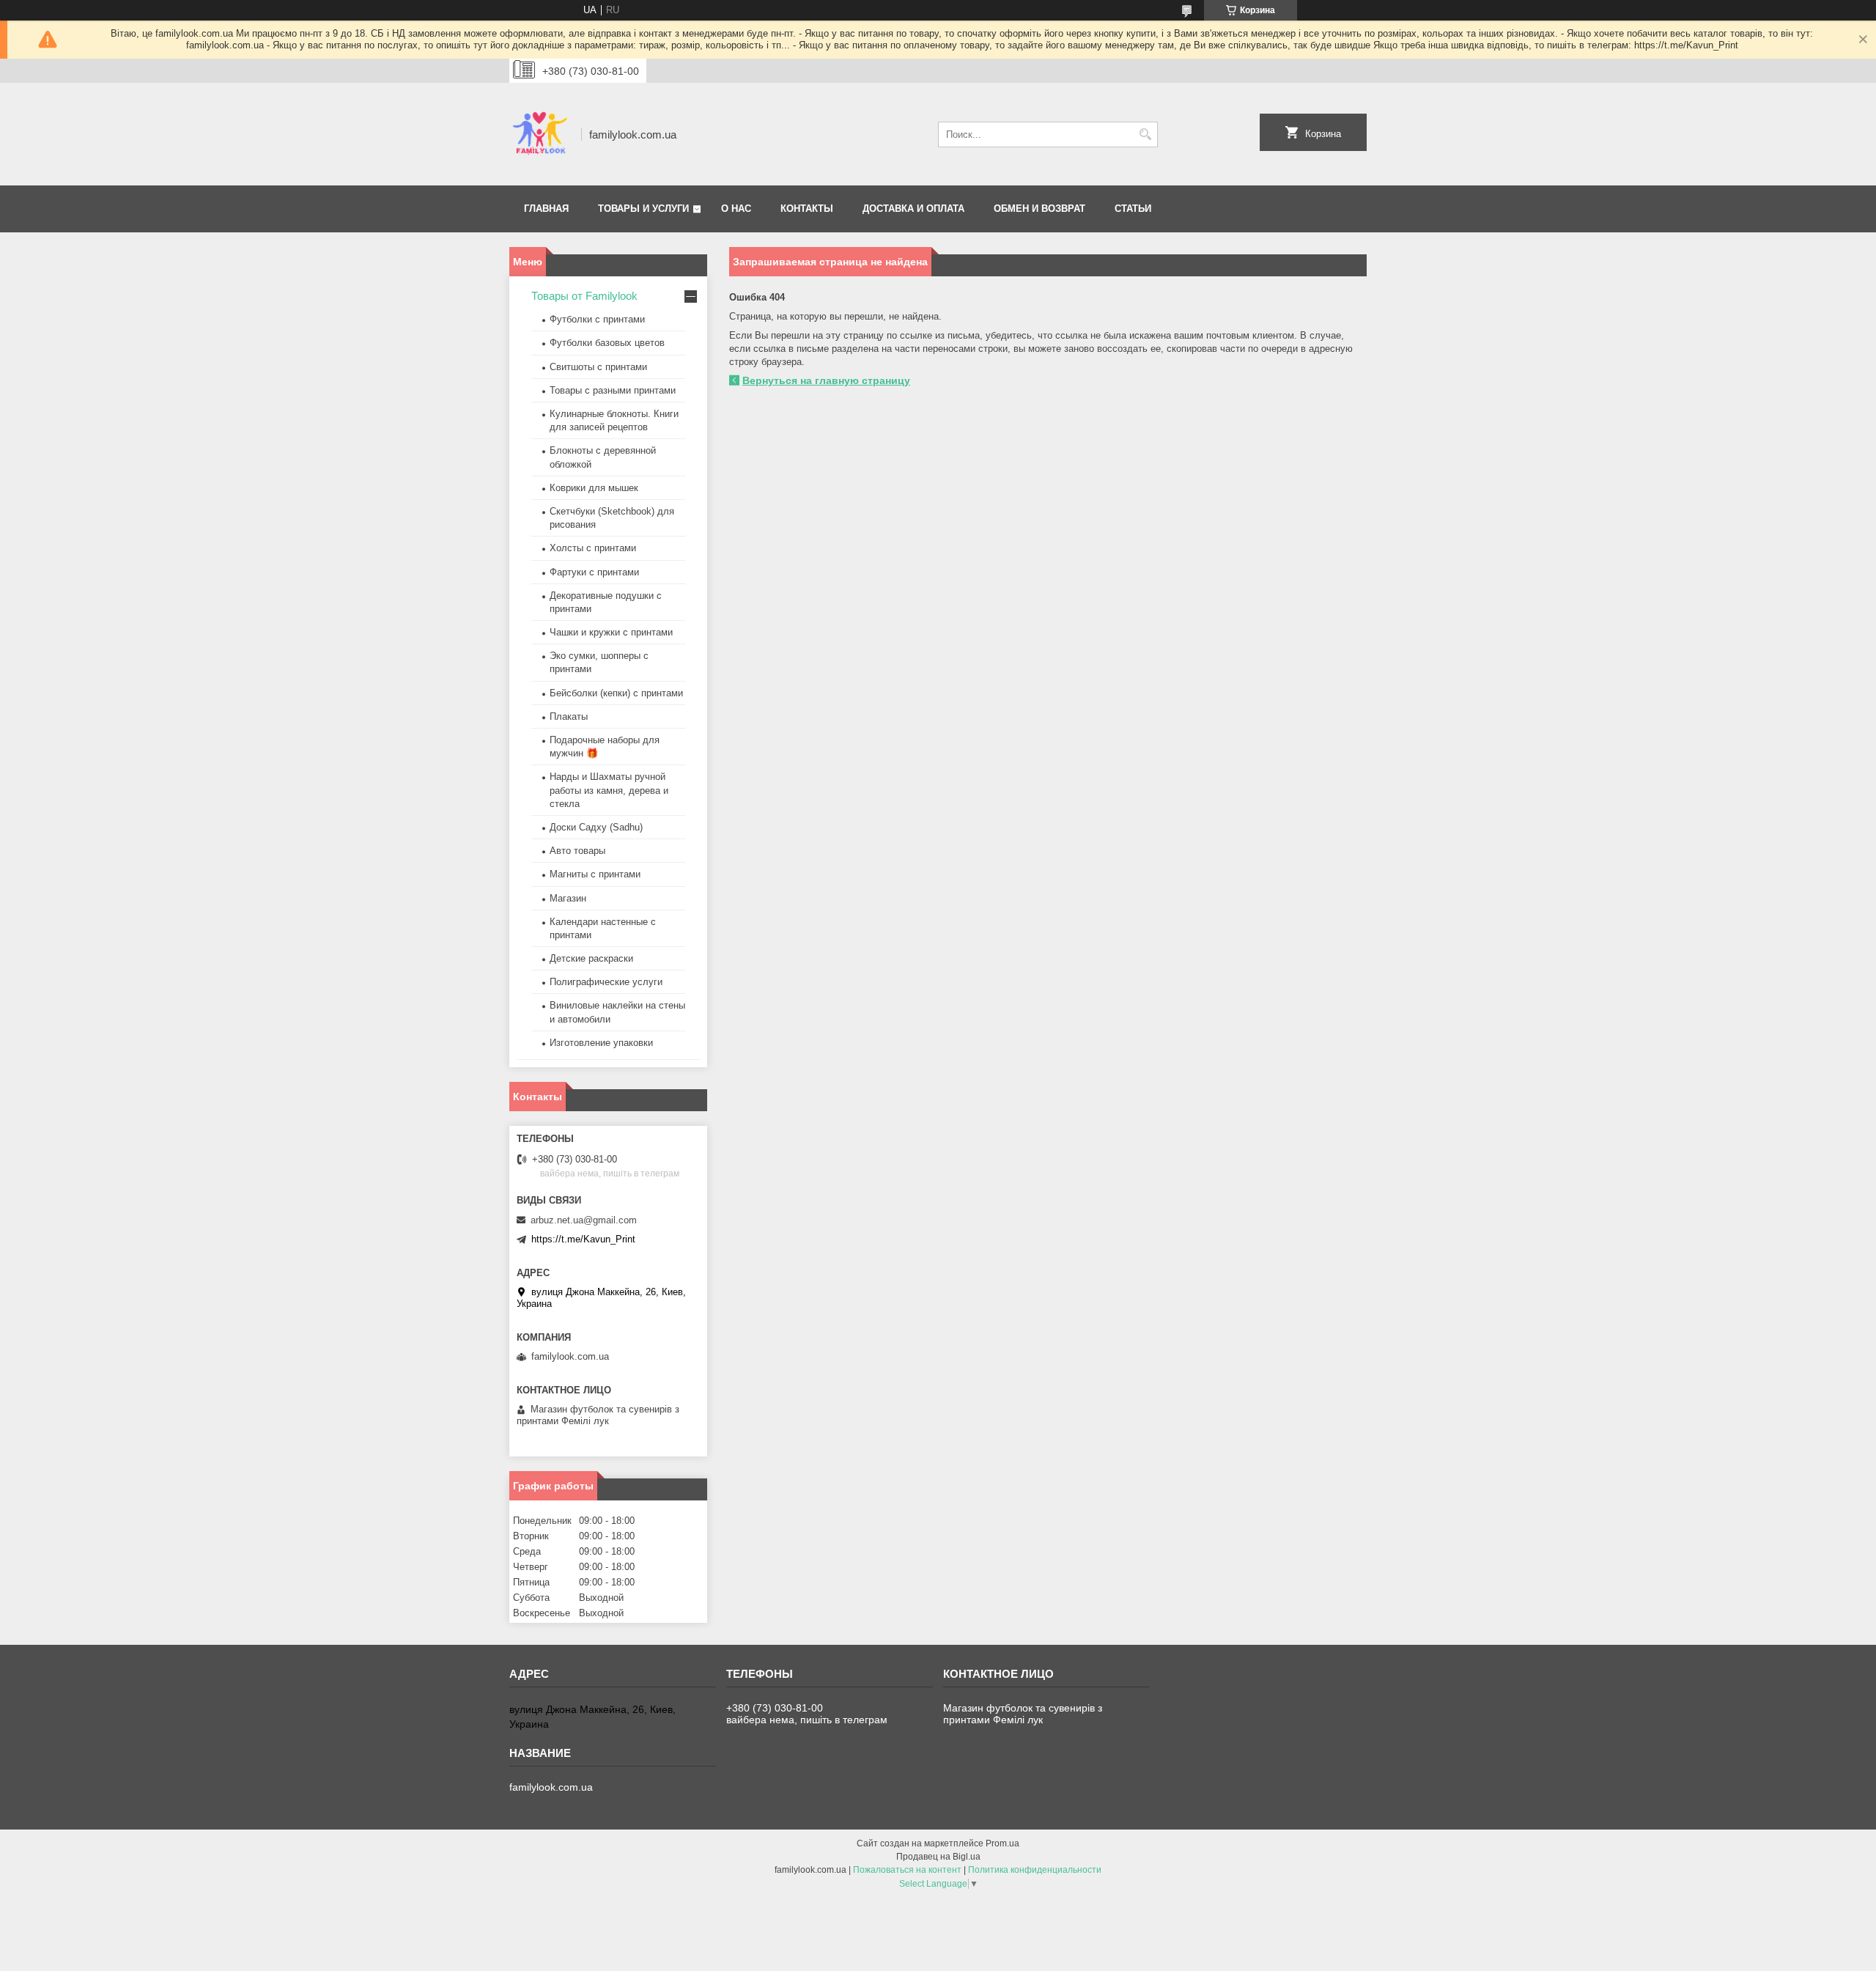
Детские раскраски (591, 958)
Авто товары (577, 851)
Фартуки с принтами (594, 572)
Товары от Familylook (584, 296)
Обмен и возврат (1039, 209)
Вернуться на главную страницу (826, 380)
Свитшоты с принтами (598, 367)
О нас (736, 209)
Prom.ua (1002, 1843)
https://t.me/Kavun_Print (583, 1239)
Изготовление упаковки (601, 1043)
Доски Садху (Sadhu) (596, 827)
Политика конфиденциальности (1035, 1870)
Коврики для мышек (594, 488)
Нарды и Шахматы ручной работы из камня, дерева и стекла (609, 790)
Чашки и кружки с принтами (611, 632)
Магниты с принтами (595, 874)
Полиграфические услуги (606, 982)
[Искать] (1145, 135)
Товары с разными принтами (613, 390)
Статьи (1133, 209)
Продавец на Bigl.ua (938, 1857)
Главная (546, 209)
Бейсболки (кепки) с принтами (616, 693)
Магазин (568, 898)
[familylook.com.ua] (540, 134)
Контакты (807, 209)
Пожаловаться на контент (907, 1870)
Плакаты (569, 716)
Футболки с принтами (597, 319)
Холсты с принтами (593, 548)
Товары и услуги (643, 209)
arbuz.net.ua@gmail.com (584, 1220)
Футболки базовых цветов (607, 343)
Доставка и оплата (913, 209)
